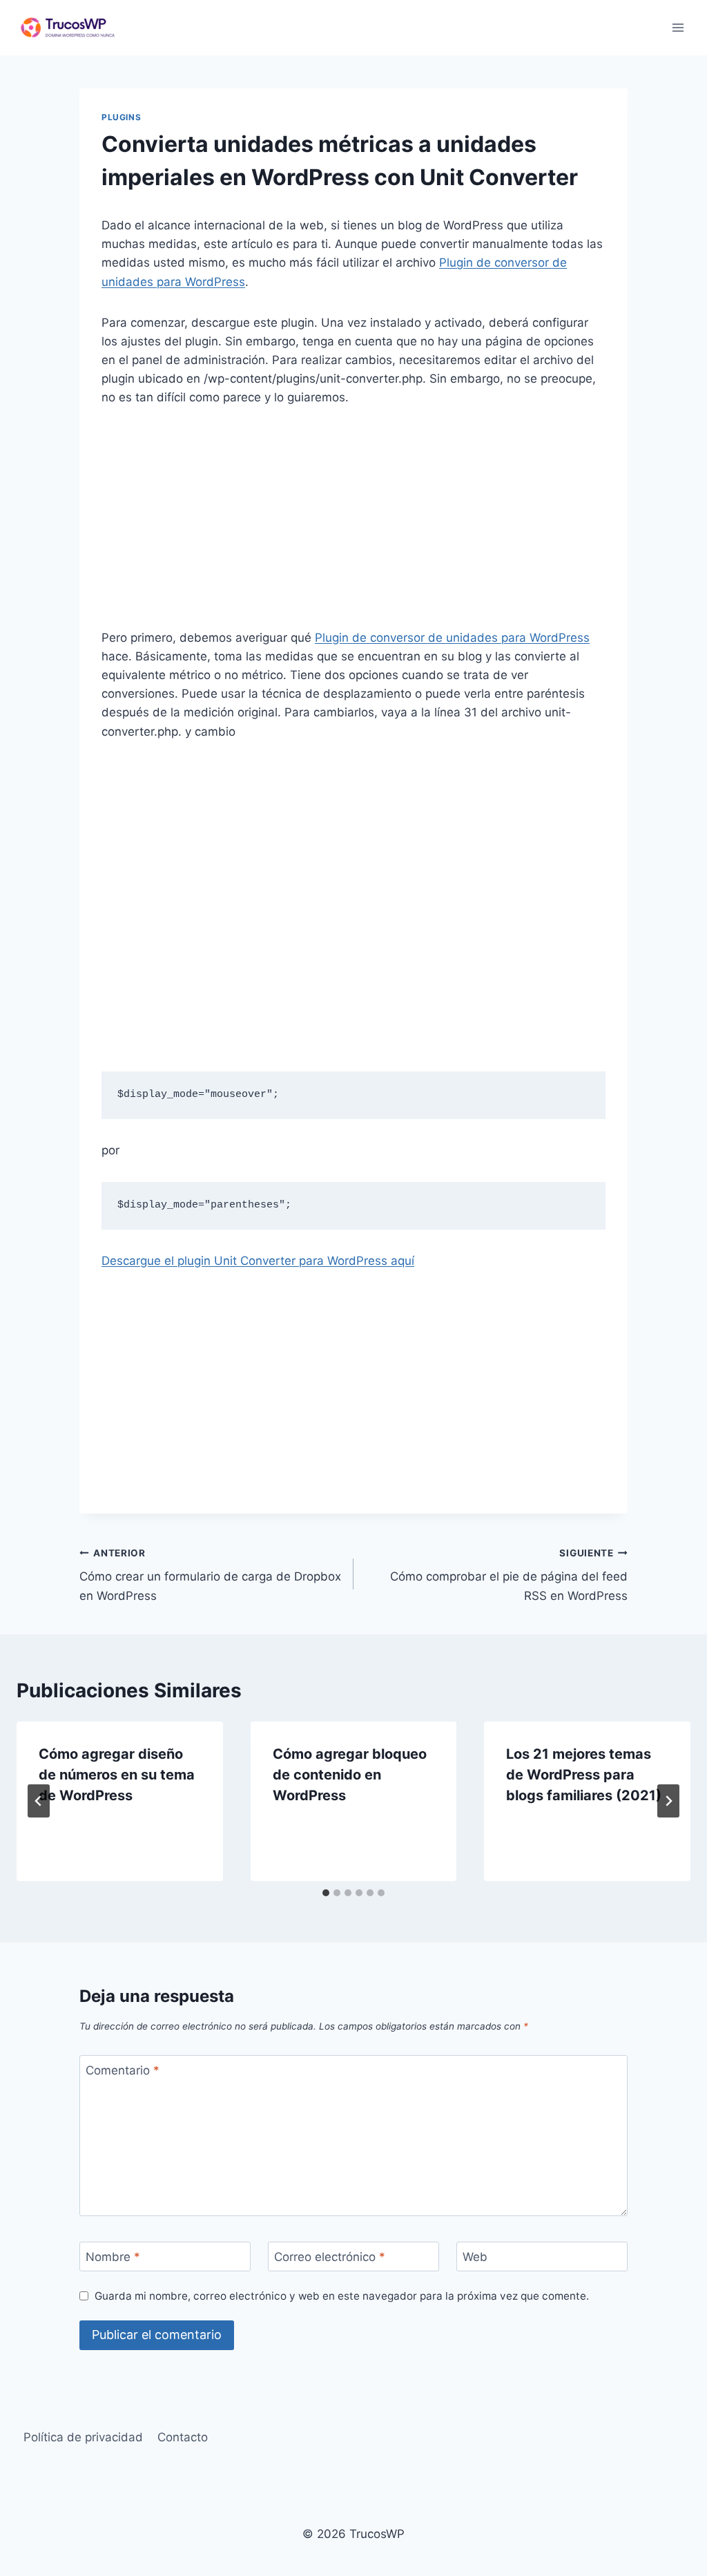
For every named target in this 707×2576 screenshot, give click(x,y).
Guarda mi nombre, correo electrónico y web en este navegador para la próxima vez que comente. (342, 2296)
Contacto (183, 2437)
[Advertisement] (353, 526)
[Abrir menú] (678, 27)
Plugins (121, 117)
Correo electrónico (330, 2257)
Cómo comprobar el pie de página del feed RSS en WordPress (509, 1575)
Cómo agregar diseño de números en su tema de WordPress (117, 1775)
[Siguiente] (668, 1801)
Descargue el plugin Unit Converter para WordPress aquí (258, 1261)
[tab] (326, 1893)
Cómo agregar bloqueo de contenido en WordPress (350, 1775)
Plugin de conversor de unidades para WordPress (452, 638)
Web (475, 2257)
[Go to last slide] (39, 1801)
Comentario (123, 2070)
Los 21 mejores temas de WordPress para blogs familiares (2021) (584, 1775)
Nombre (113, 2257)
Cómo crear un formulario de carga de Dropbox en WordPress (210, 1575)
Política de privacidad (83, 2437)
